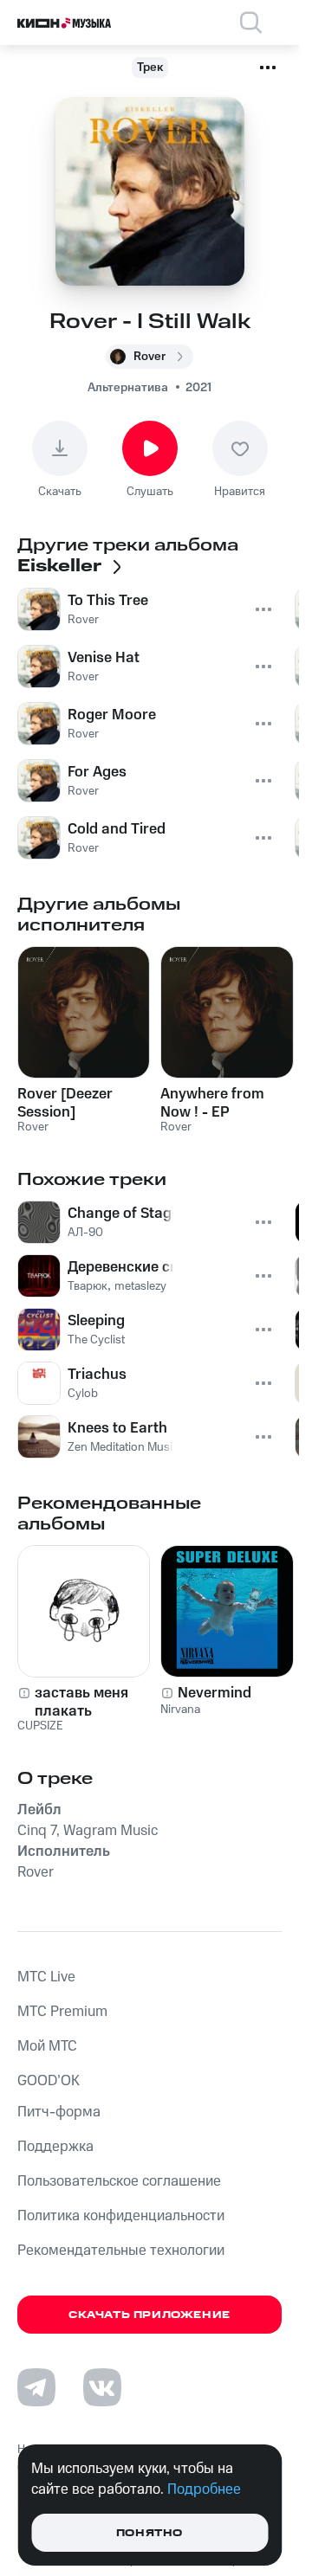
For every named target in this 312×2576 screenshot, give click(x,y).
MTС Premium (62, 2012)
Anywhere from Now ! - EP (212, 1103)
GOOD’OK (49, 2081)
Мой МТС (47, 2046)
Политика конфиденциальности (121, 2216)
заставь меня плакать (81, 1702)
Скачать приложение (149, 2315)
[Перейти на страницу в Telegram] (36, 2387)
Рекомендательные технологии (121, 2251)
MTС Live (46, 1977)
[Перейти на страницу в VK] (102, 2387)
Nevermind (214, 1693)
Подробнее (204, 2489)
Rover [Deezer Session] (65, 1103)
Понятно (149, 2533)
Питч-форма (59, 2112)
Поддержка (55, 2147)
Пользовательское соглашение (119, 2181)
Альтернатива (128, 388)
